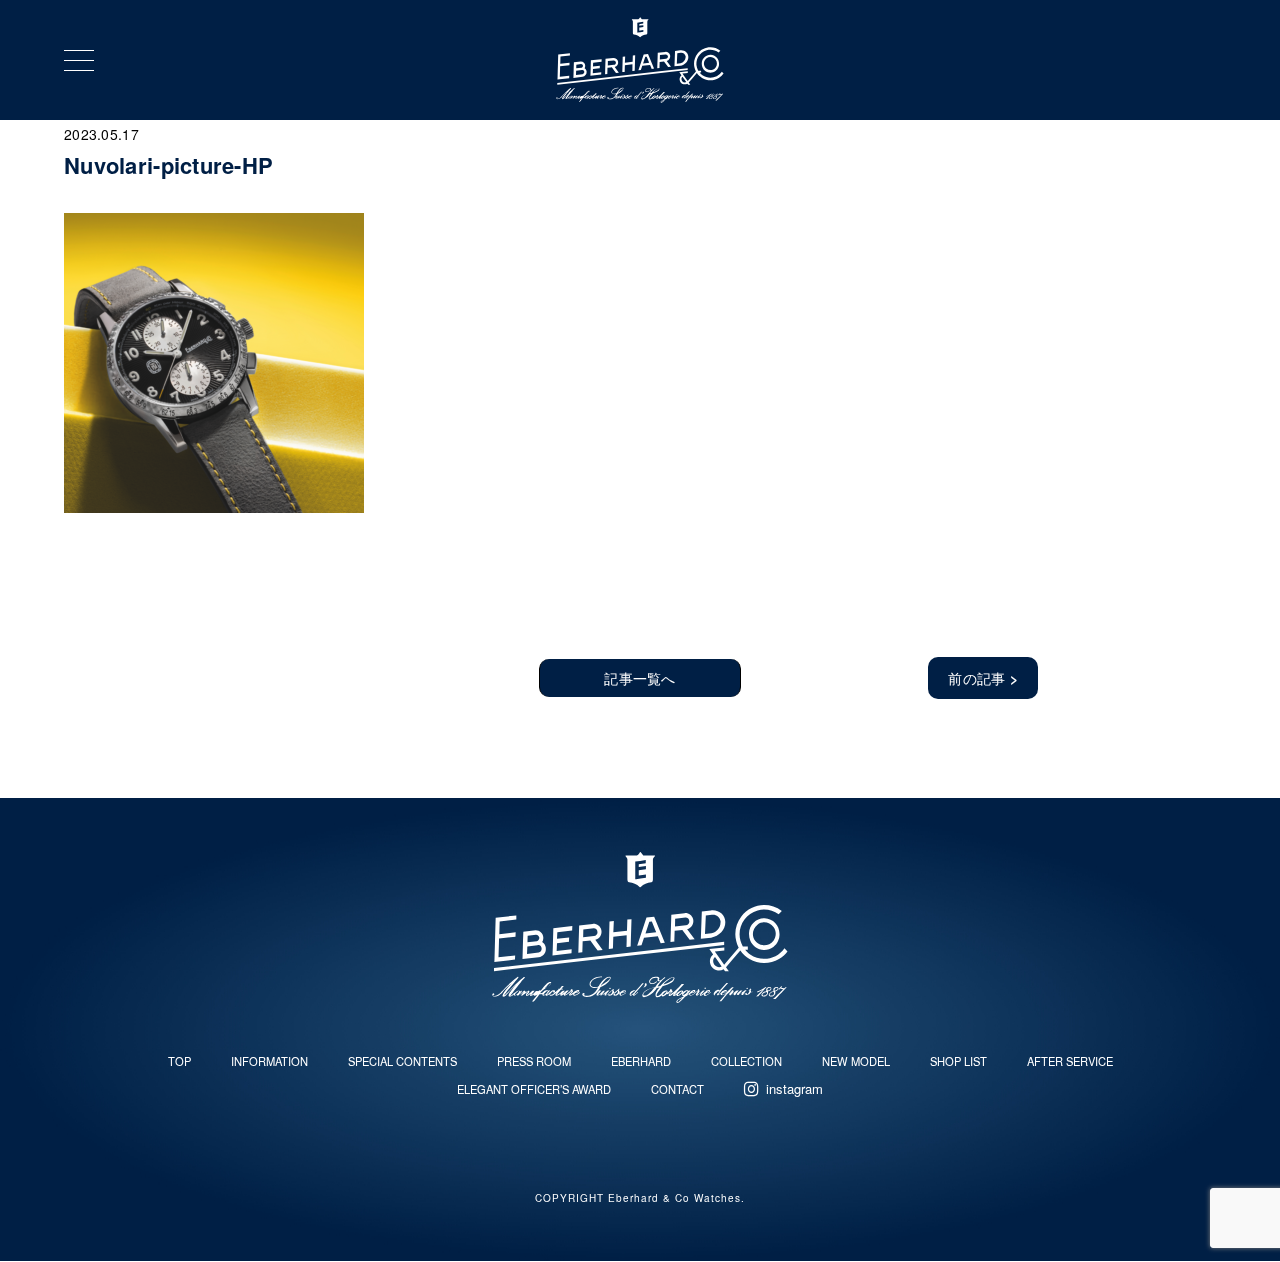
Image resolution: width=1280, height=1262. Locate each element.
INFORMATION (269, 1061)
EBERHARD (641, 1061)
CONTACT (677, 1089)
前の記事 (983, 678)
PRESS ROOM (534, 1061)
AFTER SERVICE (1070, 1061)
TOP (179, 1061)
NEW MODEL (856, 1061)
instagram (794, 1088)
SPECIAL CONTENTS (402, 1061)
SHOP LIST (958, 1061)
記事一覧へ (639, 678)
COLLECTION (746, 1061)
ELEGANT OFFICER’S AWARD (534, 1089)
